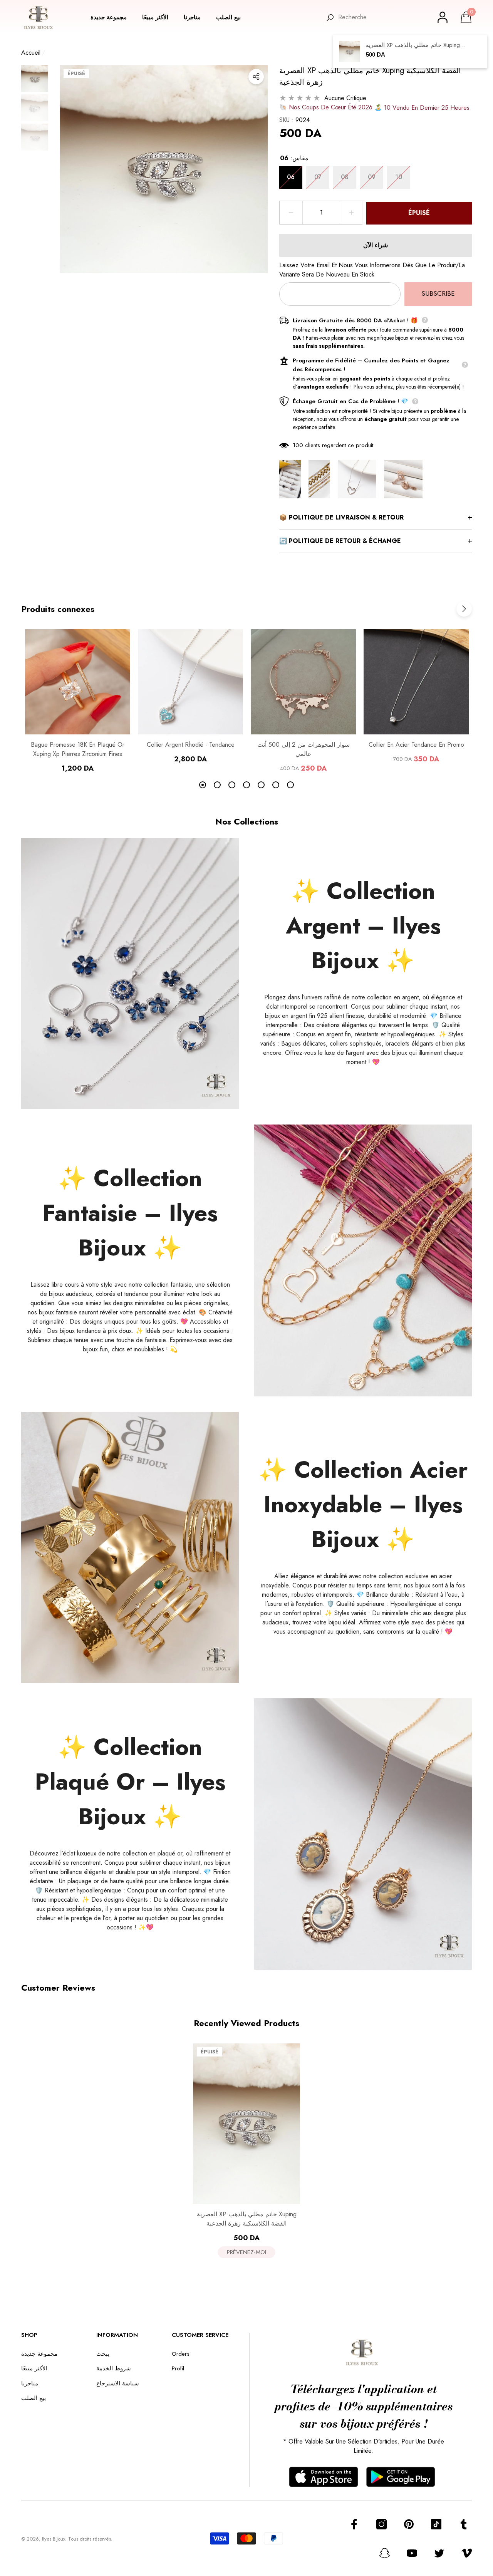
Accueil (31, 53)
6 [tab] (276, 785)
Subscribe (438, 293)
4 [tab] (246, 785)
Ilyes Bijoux (54, 2539)
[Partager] (256, 77)
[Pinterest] (409, 2524)
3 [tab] (232, 785)
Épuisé (419, 213)
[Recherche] (374, 18)
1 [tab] (203, 785)
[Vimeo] (467, 2553)
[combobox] (380, 17)
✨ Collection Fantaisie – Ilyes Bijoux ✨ (130, 1213)
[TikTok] (436, 2524)
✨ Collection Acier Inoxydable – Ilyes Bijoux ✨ (363, 1504)
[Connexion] (443, 17)
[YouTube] (412, 2553)
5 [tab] (261, 785)
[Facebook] (354, 2524)
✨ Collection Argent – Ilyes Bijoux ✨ (363, 926)
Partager (256, 77)
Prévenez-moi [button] (246, 2252)
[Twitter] (439, 2553)
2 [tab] (217, 785)
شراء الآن (376, 245)
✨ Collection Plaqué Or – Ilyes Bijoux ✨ (130, 1782)
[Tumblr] (464, 2524)
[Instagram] (381, 2524)
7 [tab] (290, 785)
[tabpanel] (78, 701)
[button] (112, 18)
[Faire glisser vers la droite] (464, 609)
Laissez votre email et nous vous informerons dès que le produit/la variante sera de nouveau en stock (372, 270)
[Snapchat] (385, 2553)
